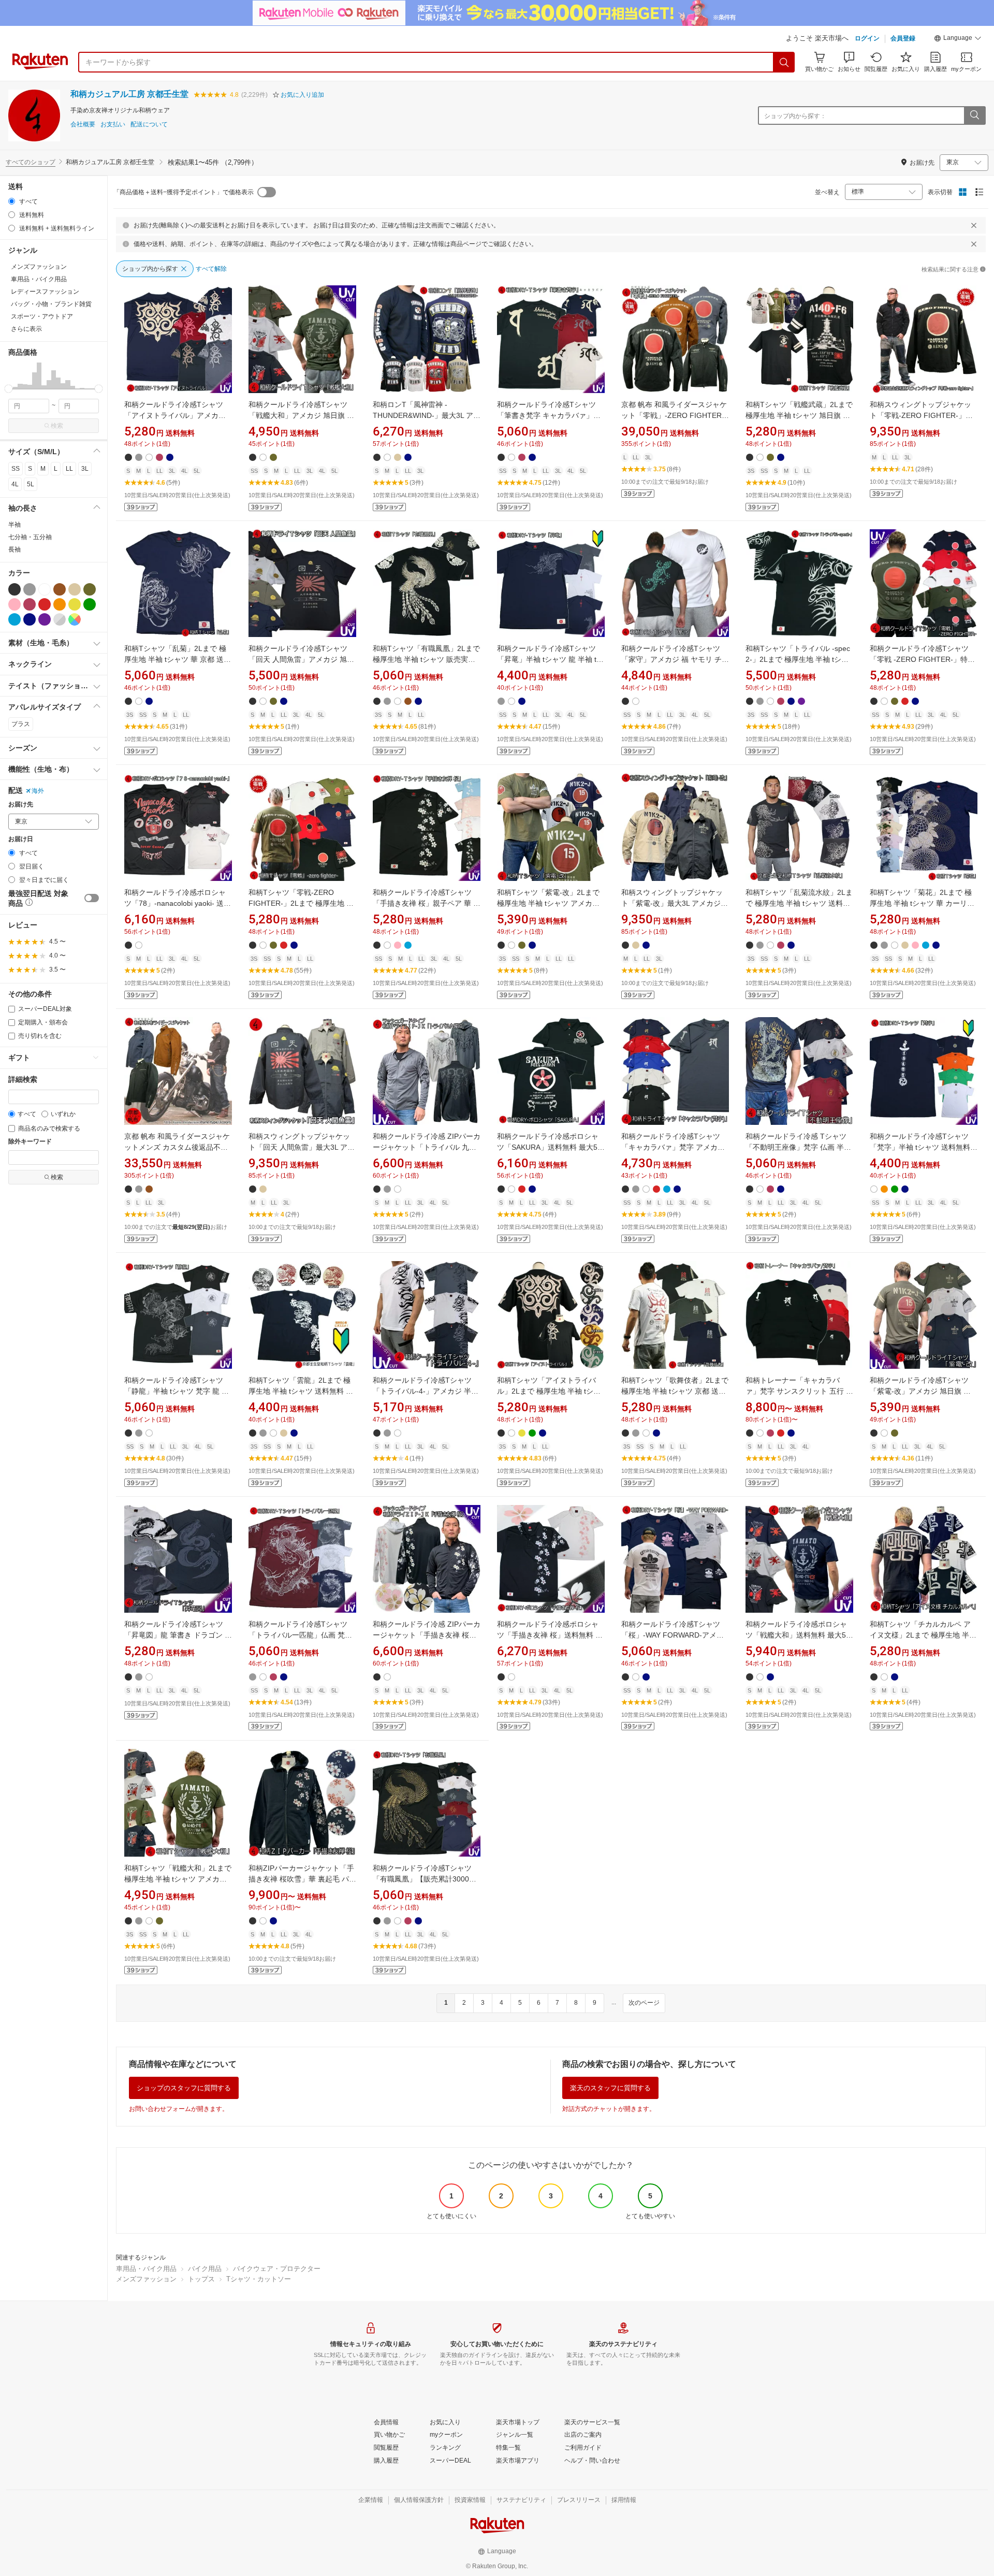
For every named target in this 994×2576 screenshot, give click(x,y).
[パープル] (45, 619)
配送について (149, 125)
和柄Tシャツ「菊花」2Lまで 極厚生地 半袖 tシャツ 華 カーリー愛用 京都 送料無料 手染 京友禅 (922, 903)
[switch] (92, 898)
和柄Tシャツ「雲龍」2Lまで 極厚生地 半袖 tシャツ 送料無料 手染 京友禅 (301, 1391)
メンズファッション (146, 2279)
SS (16, 469)
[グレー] (30, 589)
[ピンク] (14, 604)
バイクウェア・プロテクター (277, 2269)
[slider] (9, 389)
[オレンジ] (60, 604)
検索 (57, 426)
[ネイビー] (30, 619)
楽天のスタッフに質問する (610, 2088)
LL (69, 469)
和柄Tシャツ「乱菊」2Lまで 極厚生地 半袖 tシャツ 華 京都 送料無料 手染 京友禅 (178, 659)
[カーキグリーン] (90, 589)
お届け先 (21, 805)
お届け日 (21, 839)
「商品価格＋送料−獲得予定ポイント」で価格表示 (184, 192)
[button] (958, 39)
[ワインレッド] (30, 604)
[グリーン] (90, 604)
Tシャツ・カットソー (259, 2279)
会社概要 (83, 125)
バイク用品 (205, 2269)
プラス (21, 724)
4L (15, 484)
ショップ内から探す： (795, 116)
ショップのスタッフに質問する (184, 2088)
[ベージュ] (75, 589)
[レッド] (45, 604)
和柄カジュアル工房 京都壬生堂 (129, 94)
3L (85, 469)
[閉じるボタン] (974, 225)
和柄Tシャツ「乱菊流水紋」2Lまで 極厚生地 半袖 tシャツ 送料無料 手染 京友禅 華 (799, 903)
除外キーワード (30, 1142)
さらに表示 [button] (26, 329)
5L (31, 484)
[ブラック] (14, 589)
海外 (38, 791)
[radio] (12, 201)
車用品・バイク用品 (146, 2269)
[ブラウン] (60, 589)
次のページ (644, 2003)
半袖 (14, 525)
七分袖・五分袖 (30, 537)
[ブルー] (14, 619)
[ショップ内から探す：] (974, 115)
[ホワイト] (45, 589)
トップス (201, 2279)
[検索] (784, 62)
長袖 (14, 549)
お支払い (113, 125)
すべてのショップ (31, 162)
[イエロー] (75, 604)
